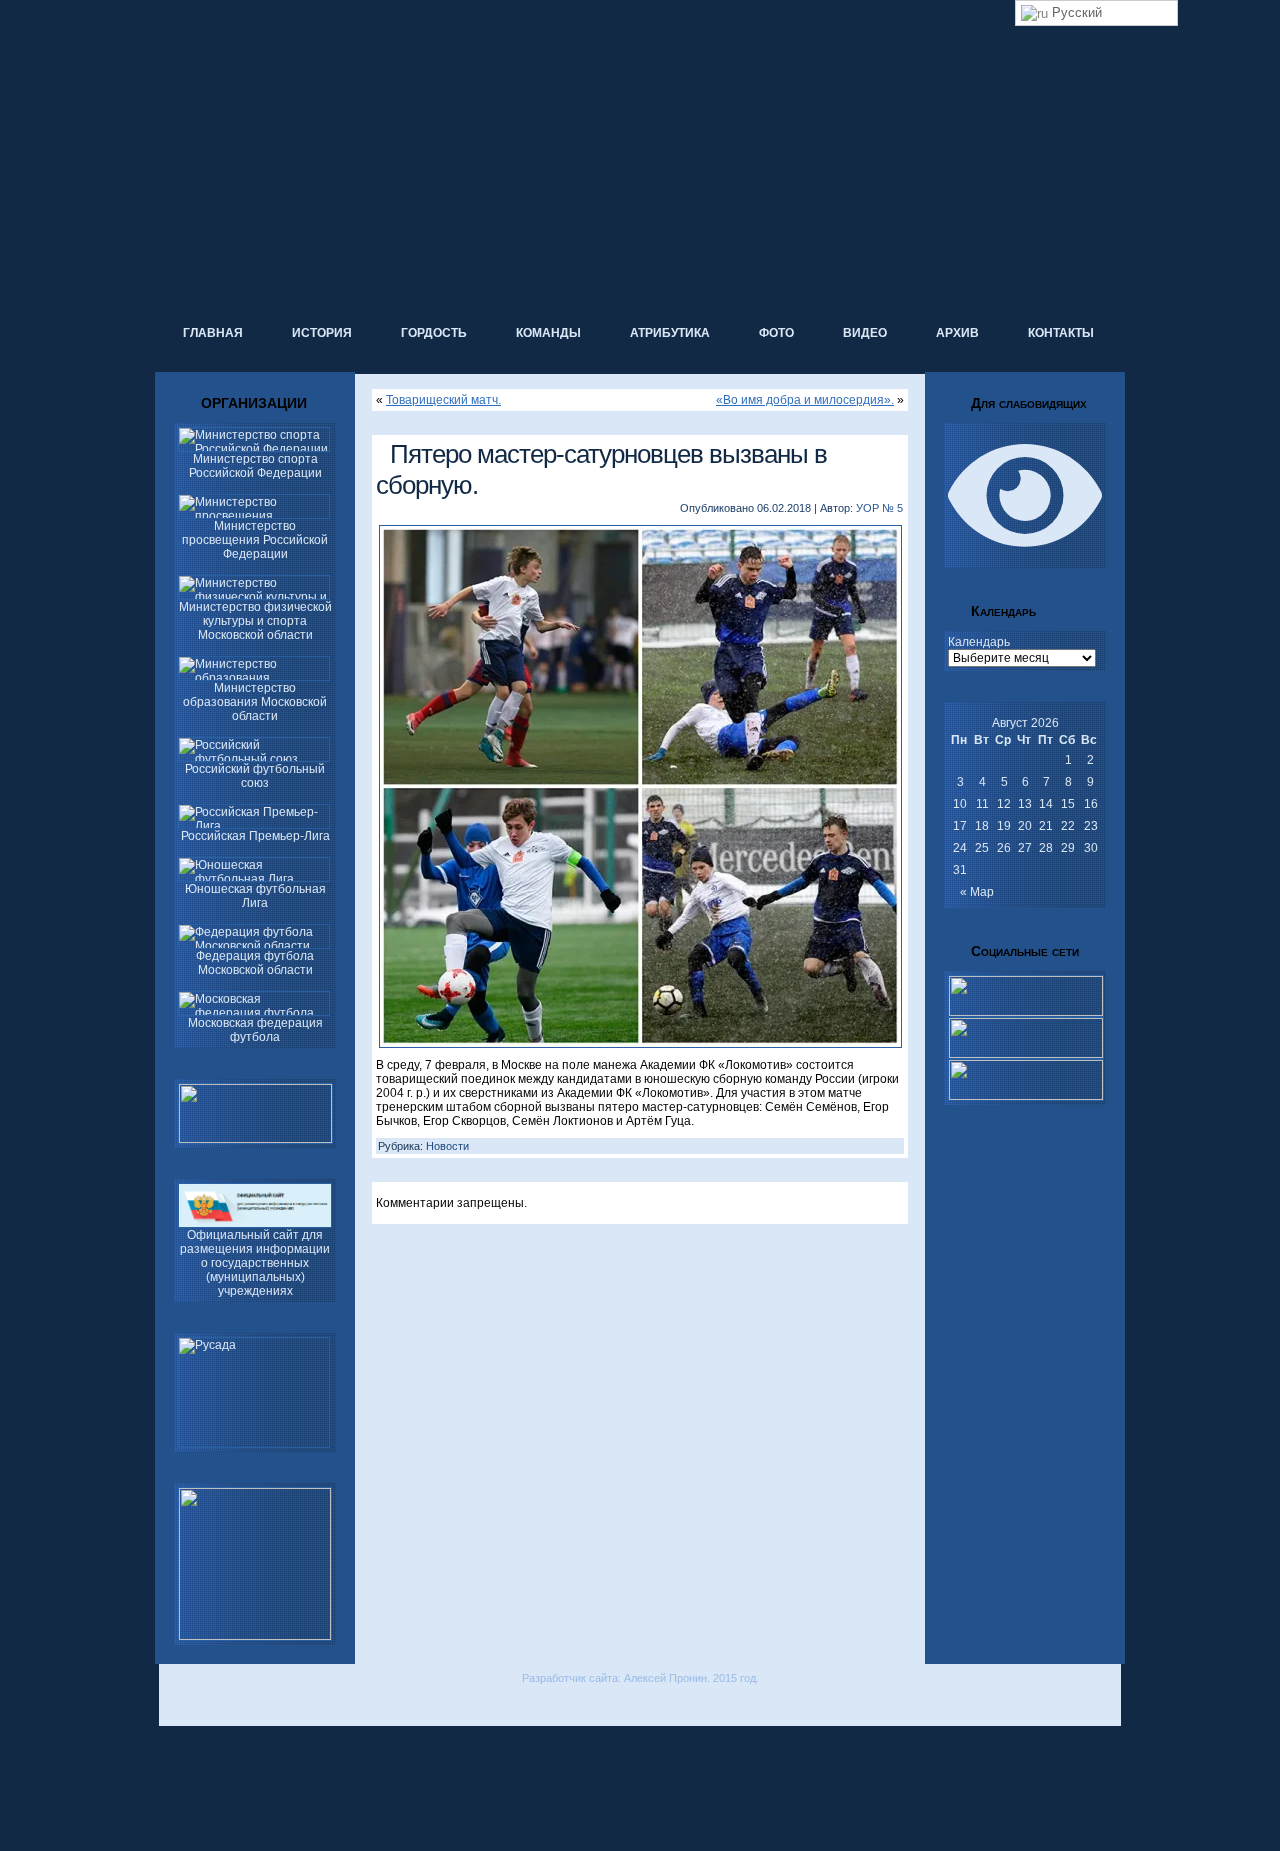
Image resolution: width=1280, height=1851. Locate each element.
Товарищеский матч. (443, 400)
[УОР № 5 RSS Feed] (173, 1706)
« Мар (977, 892)
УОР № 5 (879, 508)
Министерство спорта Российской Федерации (255, 466)
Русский (1075, 12)
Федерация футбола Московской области (255, 963)
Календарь (979, 642)
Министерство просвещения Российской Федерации (255, 540)
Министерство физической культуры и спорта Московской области (255, 621)
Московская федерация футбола (255, 1030)
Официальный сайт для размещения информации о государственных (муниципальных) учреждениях (255, 1263)
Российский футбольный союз (255, 776)
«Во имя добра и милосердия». (805, 400)
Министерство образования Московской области (255, 702)
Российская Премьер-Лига (255, 836)
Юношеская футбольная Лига (255, 896)
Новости (447, 1146)
